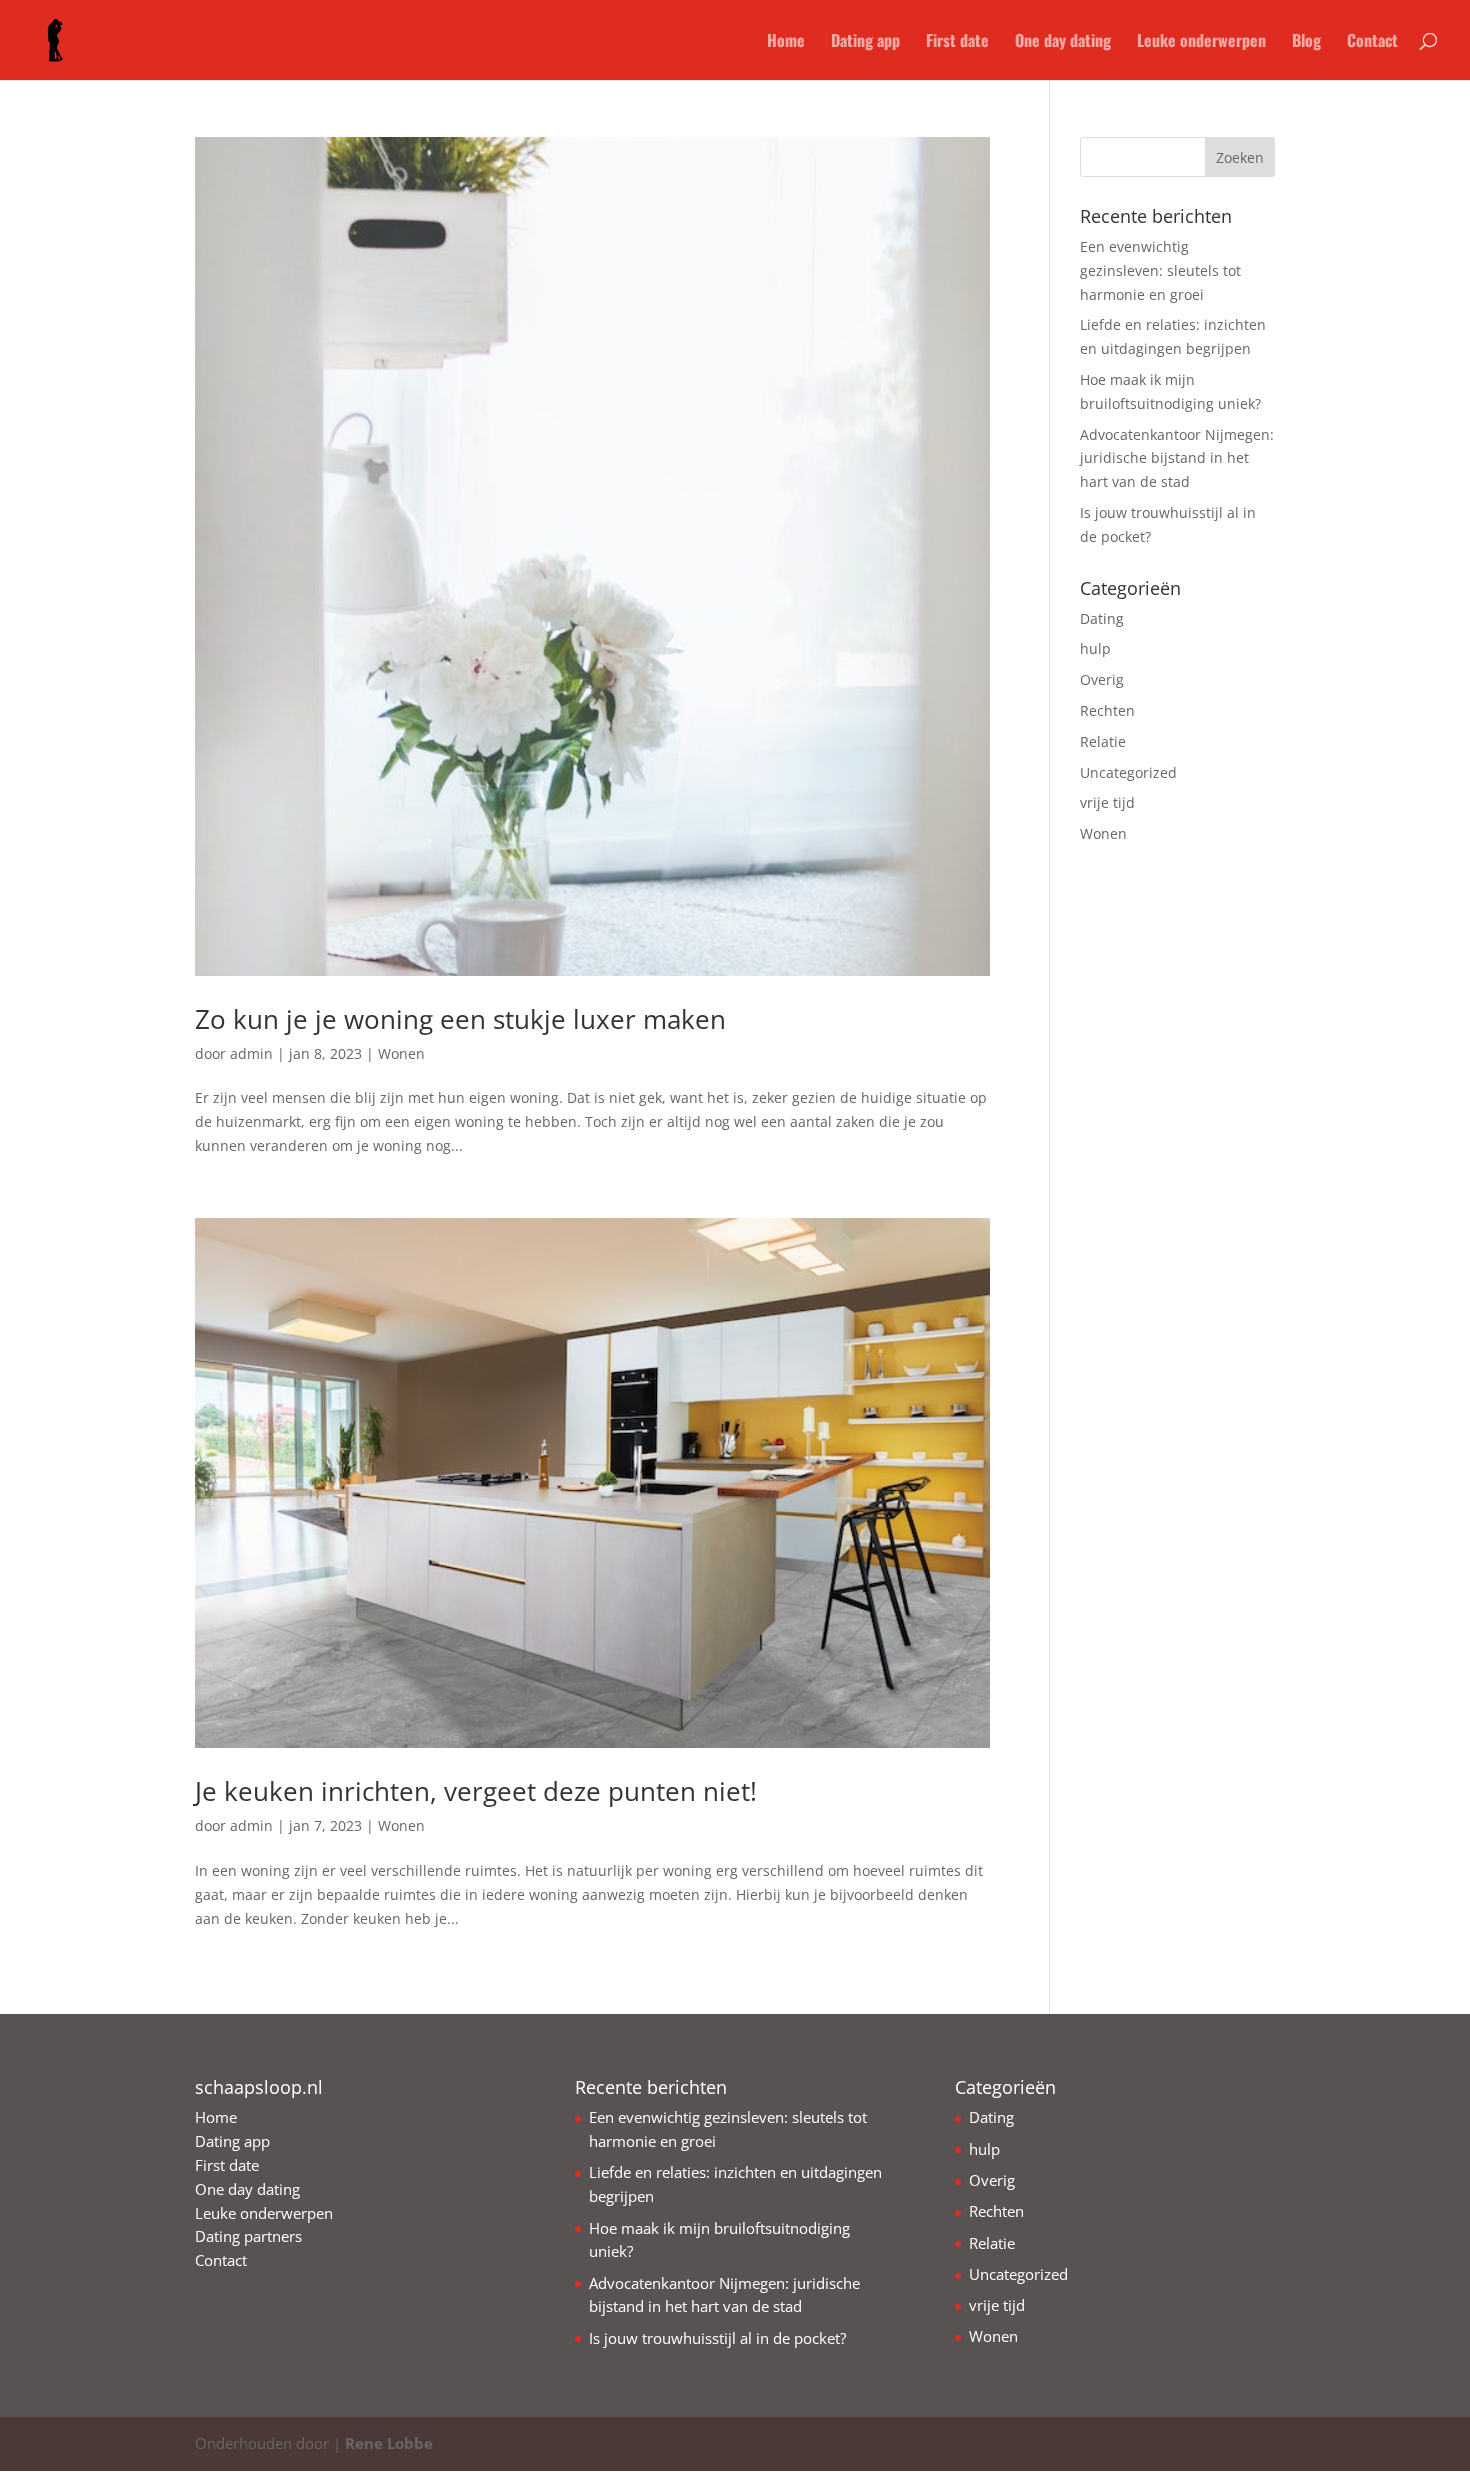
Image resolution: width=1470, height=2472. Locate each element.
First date (957, 42)
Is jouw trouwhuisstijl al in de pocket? (717, 2338)
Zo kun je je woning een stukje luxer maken (460, 1019)
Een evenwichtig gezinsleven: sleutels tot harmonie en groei (1160, 270)
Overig (1102, 679)
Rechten (1107, 710)
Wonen (401, 1053)
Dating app (865, 42)
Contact (1372, 42)
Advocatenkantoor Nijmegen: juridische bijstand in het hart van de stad (1177, 458)
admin (251, 1053)
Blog (1306, 42)
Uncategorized (1128, 772)
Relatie (1103, 741)
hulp (1095, 648)
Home (786, 42)
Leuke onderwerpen (1201, 42)
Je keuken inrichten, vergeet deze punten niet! (476, 1791)
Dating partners (248, 2236)
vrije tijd (1107, 802)
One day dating (1063, 42)
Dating (1102, 618)
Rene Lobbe (389, 2443)
